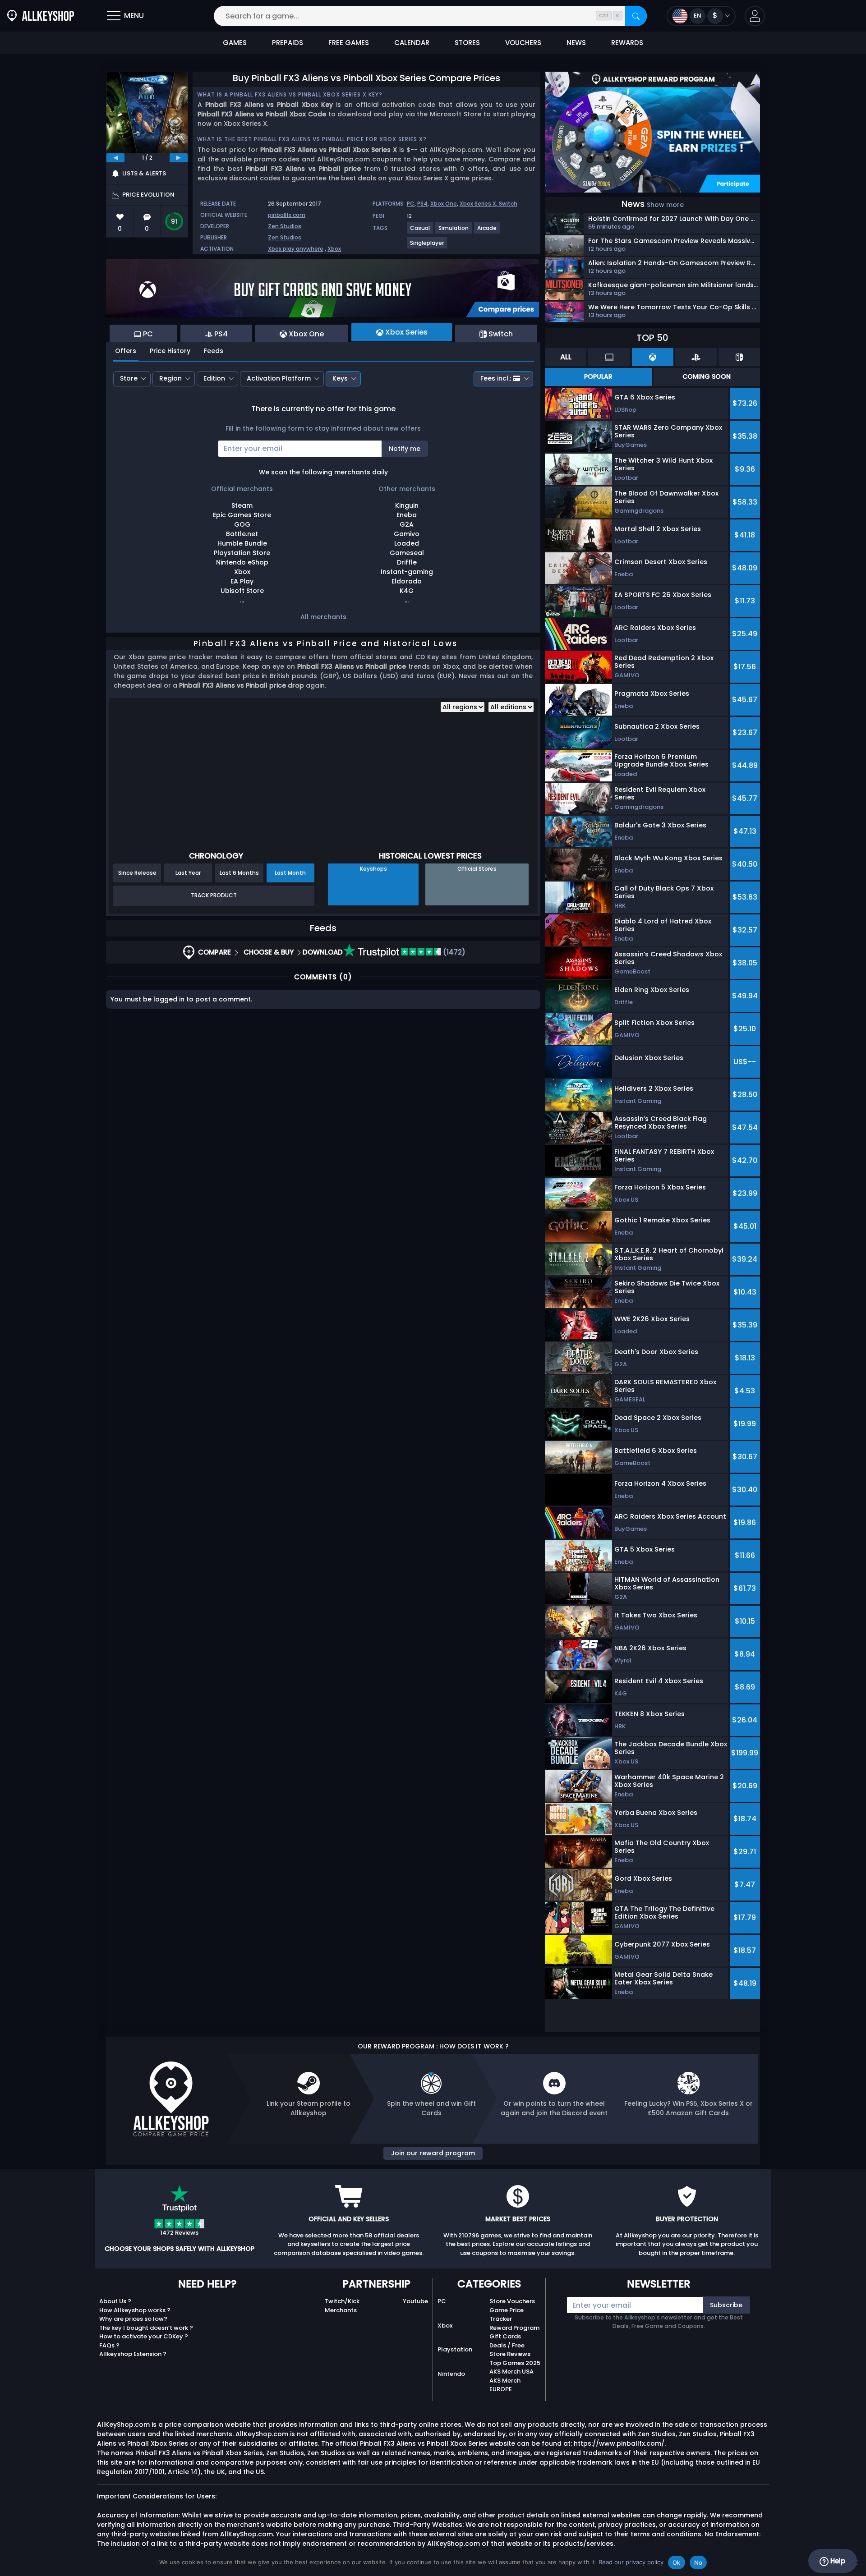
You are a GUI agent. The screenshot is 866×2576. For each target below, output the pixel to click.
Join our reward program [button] (433, 2153)
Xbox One (444, 204)
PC (411, 204)
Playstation (455, 2349)
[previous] (115, 158)
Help (837, 2561)
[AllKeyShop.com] (41, 16)
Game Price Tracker (507, 2315)
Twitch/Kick (342, 2301)
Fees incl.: (496, 378)
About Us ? (115, 2301)
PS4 (422, 204)
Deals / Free (507, 2345)
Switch (508, 204)
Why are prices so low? (133, 2319)
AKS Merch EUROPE (505, 2385)
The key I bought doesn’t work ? (146, 2328)
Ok (677, 2562)
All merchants (323, 617)
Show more (665, 205)
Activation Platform (279, 378)
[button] (755, 16)
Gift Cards (505, 2336)
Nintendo (451, 2374)
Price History (170, 351)
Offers (126, 351)
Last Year (188, 873)
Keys (340, 378)
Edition (214, 378)
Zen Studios (285, 226)
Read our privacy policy (631, 2562)
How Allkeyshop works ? (135, 2310)
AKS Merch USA (511, 2372)
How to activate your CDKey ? (144, 2336)
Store (129, 378)
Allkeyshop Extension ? (133, 2354)
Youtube (415, 2301)
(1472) (453, 952)
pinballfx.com (287, 215)
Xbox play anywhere (296, 249)
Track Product (214, 895)
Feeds (214, 351)
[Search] (636, 16)
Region (170, 378)
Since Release (137, 873)
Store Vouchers (512, 2301)
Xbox (334, 249)
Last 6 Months (239, 873)
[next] (179, 158)
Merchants (341, 2310)
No (698, 2562)
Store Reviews (510, 2354)
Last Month (290, 873)
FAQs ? (109, 2345)
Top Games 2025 (515, 2363)
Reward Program (514, 2328)
